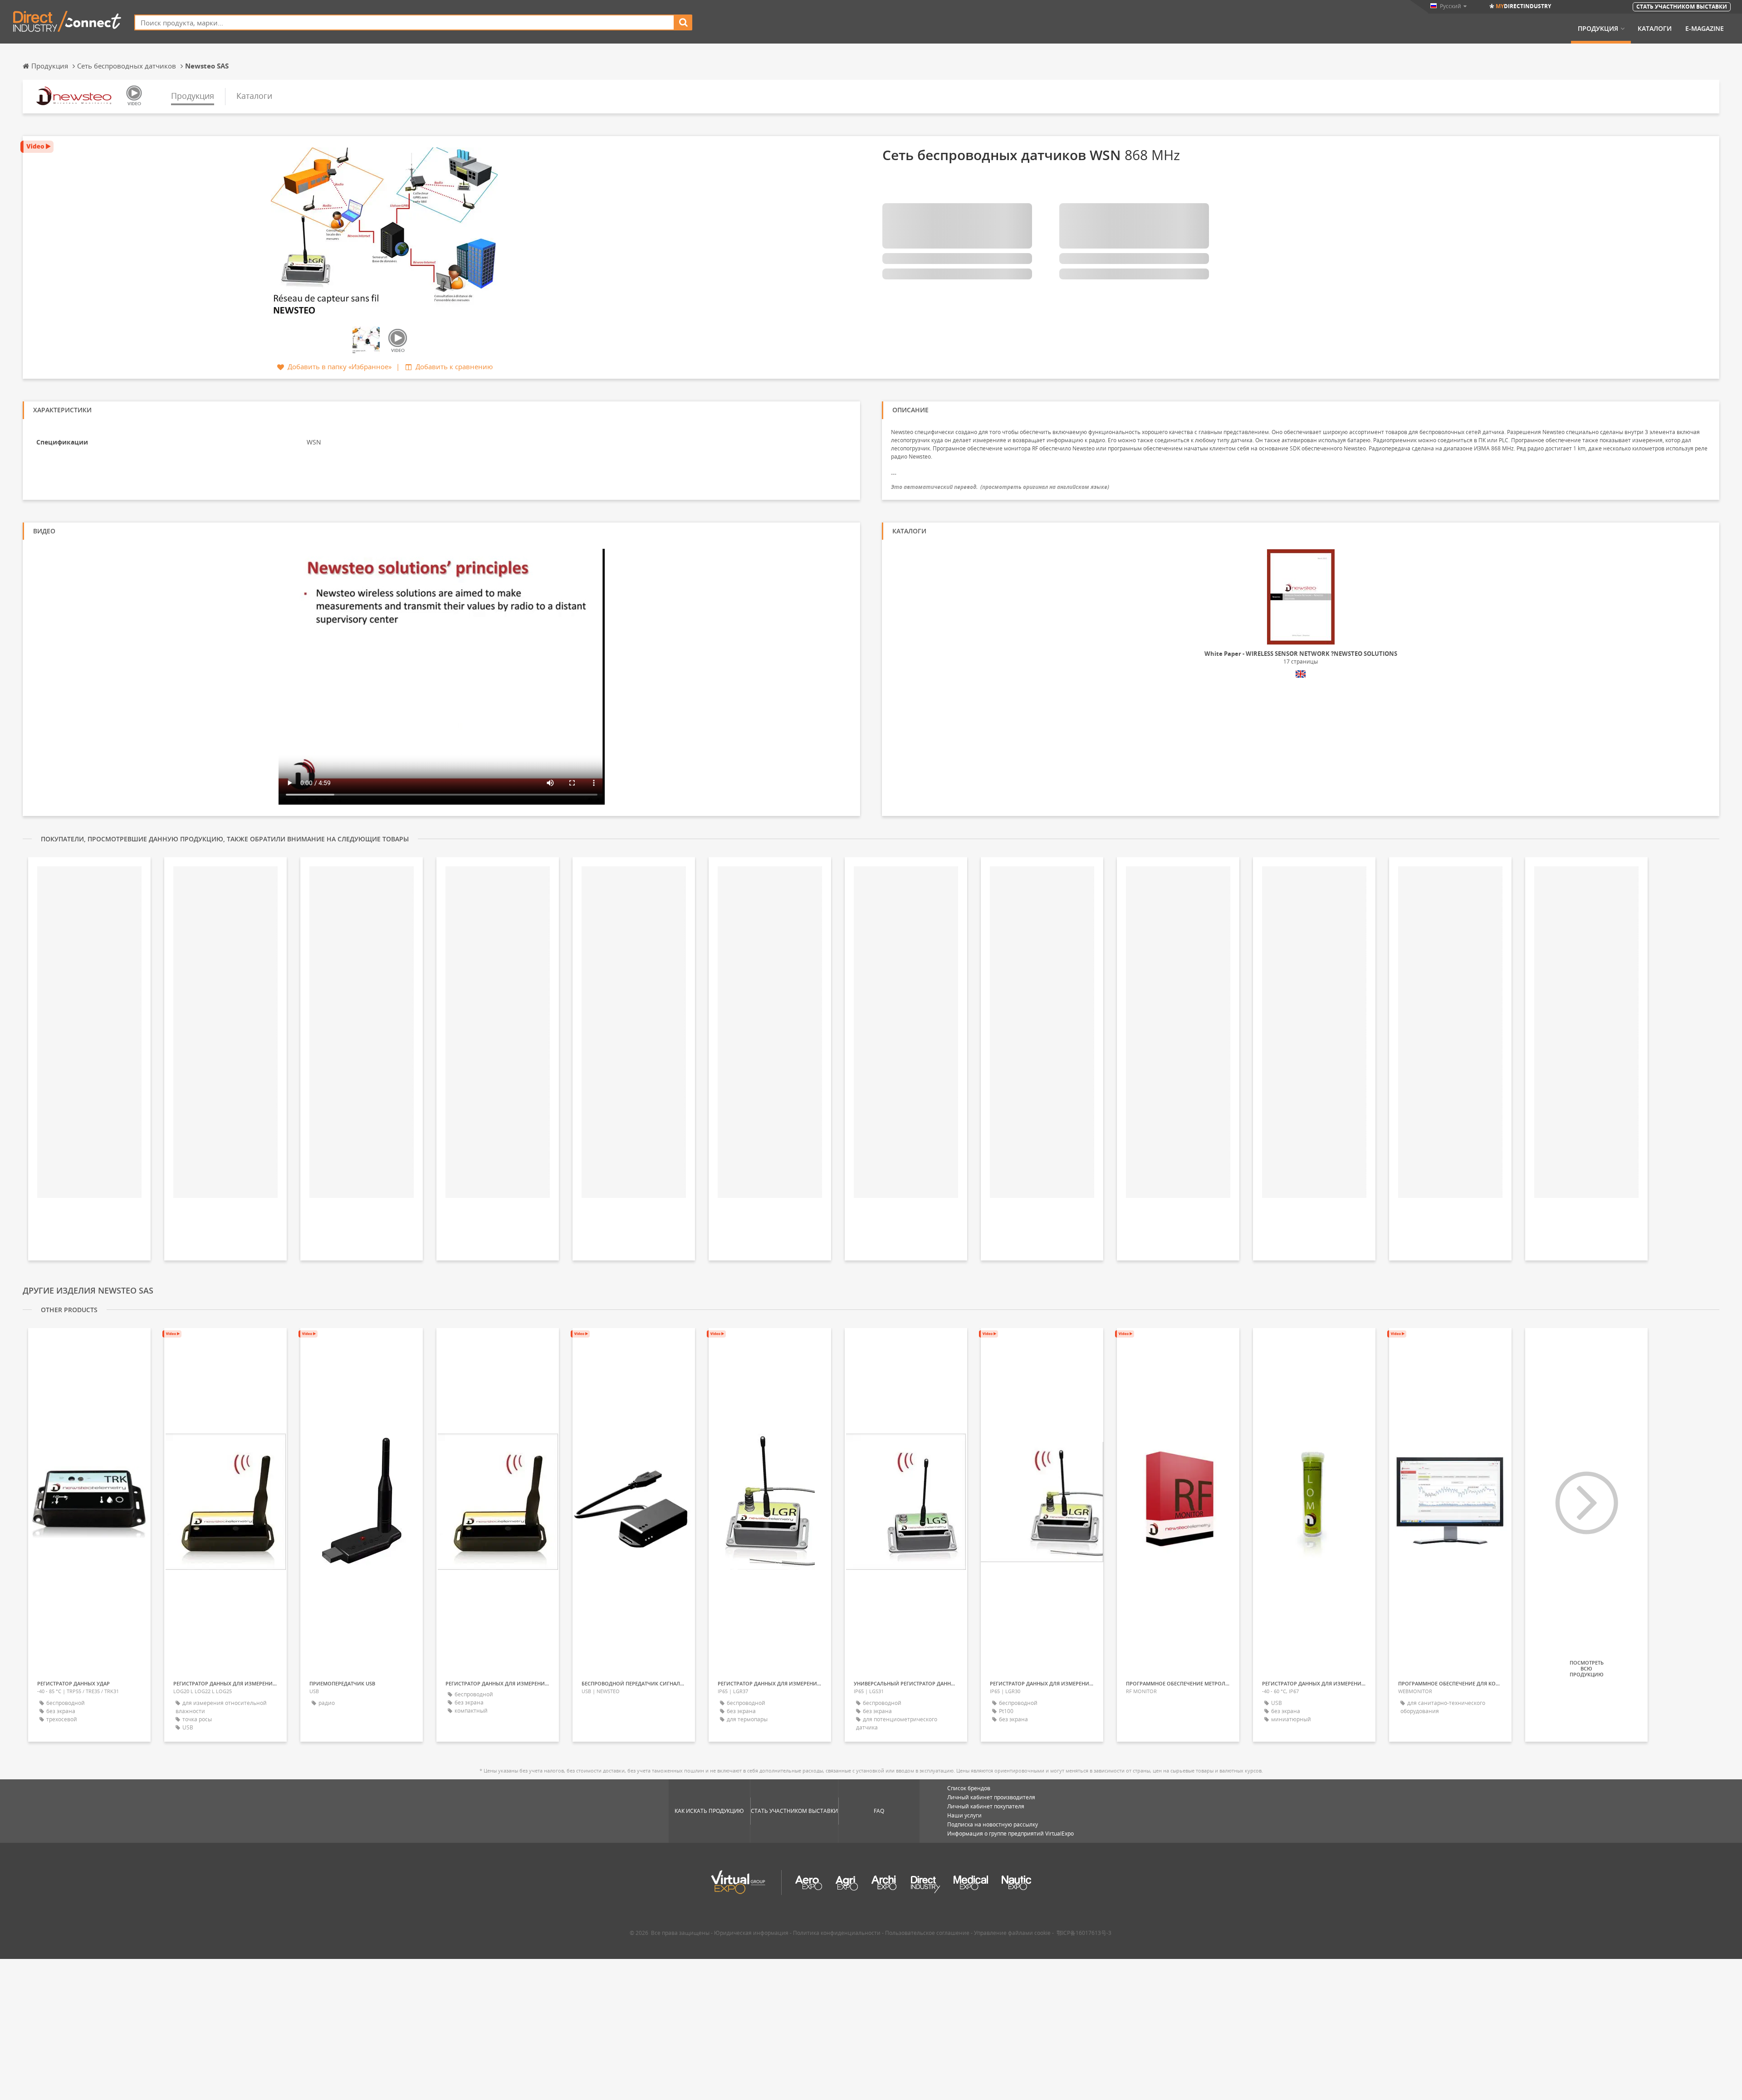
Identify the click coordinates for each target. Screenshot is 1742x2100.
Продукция (1598, 29)
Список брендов (969, 1788)
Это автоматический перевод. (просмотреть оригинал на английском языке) (1000, 487)
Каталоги (1655, 29)
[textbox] (404, 22)
